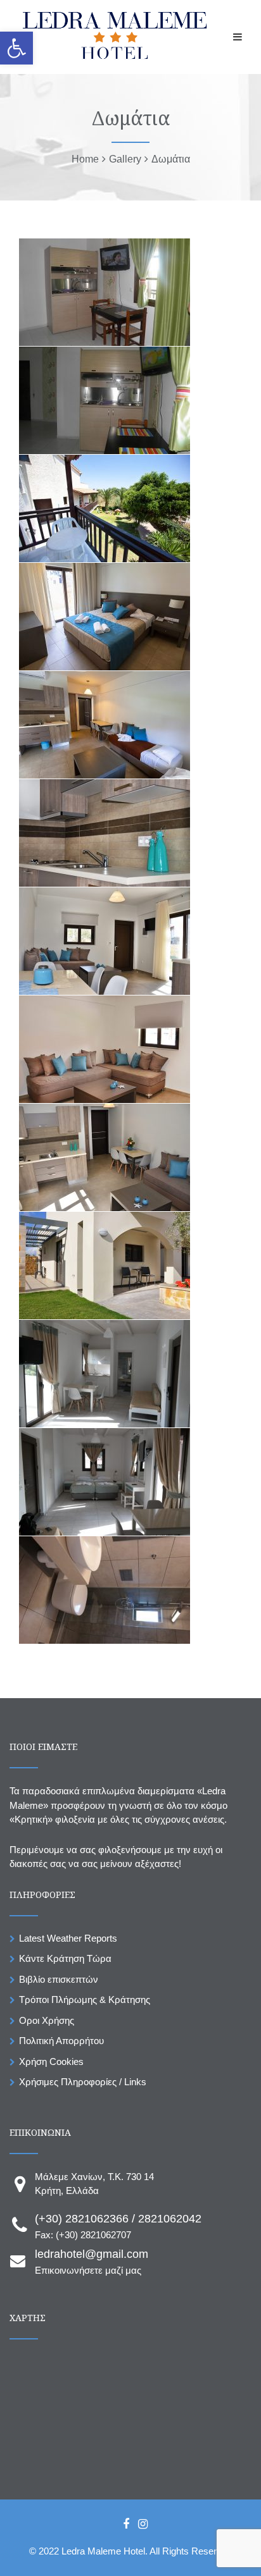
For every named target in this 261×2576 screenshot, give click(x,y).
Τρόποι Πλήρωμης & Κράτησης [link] (85, 2000)
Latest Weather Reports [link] (68, 1938)
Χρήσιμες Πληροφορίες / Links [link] (83, 2082)
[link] (16, 48)
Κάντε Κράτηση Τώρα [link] (65, 1958)
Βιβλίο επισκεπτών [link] (59, 1979)
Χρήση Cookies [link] (51, 2061)
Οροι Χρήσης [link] (47, 2020)
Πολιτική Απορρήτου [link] (61, 2041)
